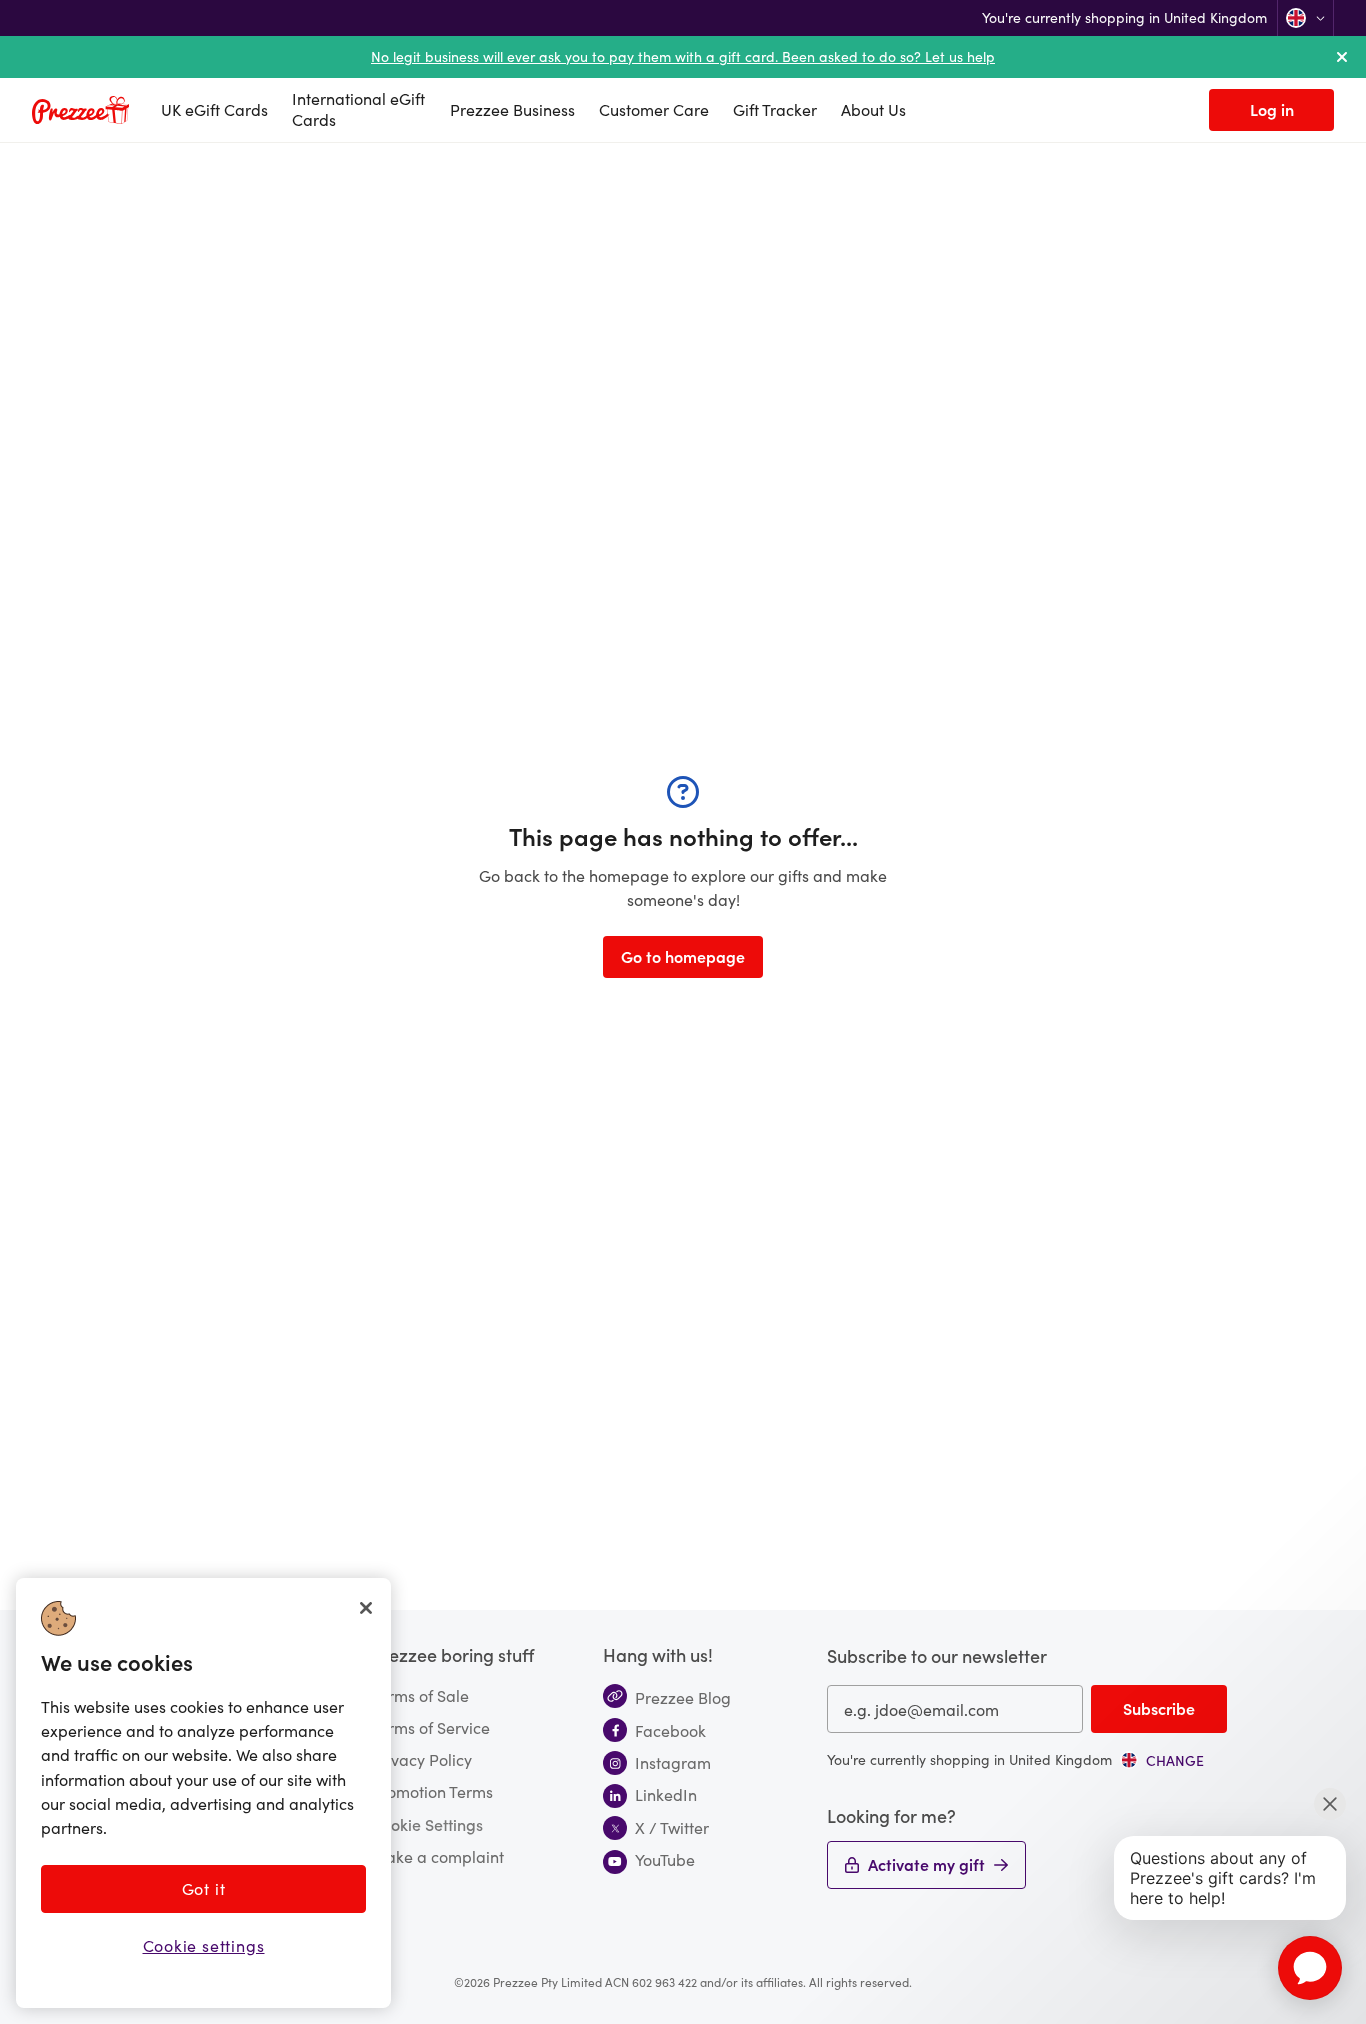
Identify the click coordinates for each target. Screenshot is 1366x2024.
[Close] (366, 1608)
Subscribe (1159, 1708)
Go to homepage (683, 956)
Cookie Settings (427, 1824)
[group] (1162, 1760)
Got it (204, 1887)
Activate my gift (926, 1864)
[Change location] (1305, 18)
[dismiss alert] (1342, 57)
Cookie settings (204, 1944)
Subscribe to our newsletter (937, 1655)
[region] (203, 1793)
